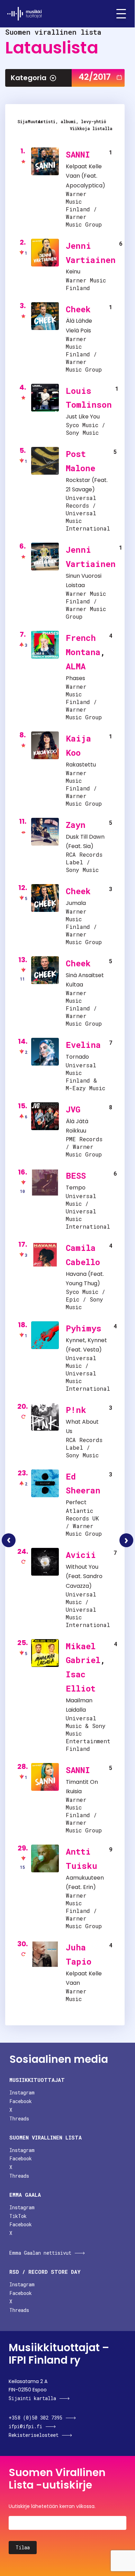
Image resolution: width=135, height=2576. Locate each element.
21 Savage (79, 489)
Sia (87, 846)
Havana (76, 1274)
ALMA (76, 666)
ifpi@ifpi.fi (25, 2426)
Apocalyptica (84, 185)
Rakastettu (81, 765)
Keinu (73, 272)
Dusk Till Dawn (85, 837)
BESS (76, 1176)
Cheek (78, 309)
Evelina (83, 1045)
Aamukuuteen (85, 1878)
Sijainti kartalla (32, 2398)
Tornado (77, 1057)
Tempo (76, 1188)
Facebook (21, 2101)
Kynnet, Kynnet (86, 1340)
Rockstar (78, 480)
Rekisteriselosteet (34, 2435)
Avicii (81, 1555)
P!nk (76, 1410)
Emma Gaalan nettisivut (40, 2253)
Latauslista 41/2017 (9, 1540)
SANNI (78, 154)
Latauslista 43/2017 (126, 1540)
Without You (82, 1567)
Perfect (76, 1502)
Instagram (22, 2092)
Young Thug (82, 1283)
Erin (88, 1887)
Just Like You (83, 417)
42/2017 (95, 77)
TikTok (18, 2216)
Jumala (76, 903)
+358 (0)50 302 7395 (35, 2418)
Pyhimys (84, 1328)
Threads (19, 2119)
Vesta (91, 1350)
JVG (73, 1109)
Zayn (76, 825)
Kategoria (29, 78)
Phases (75, 678)
